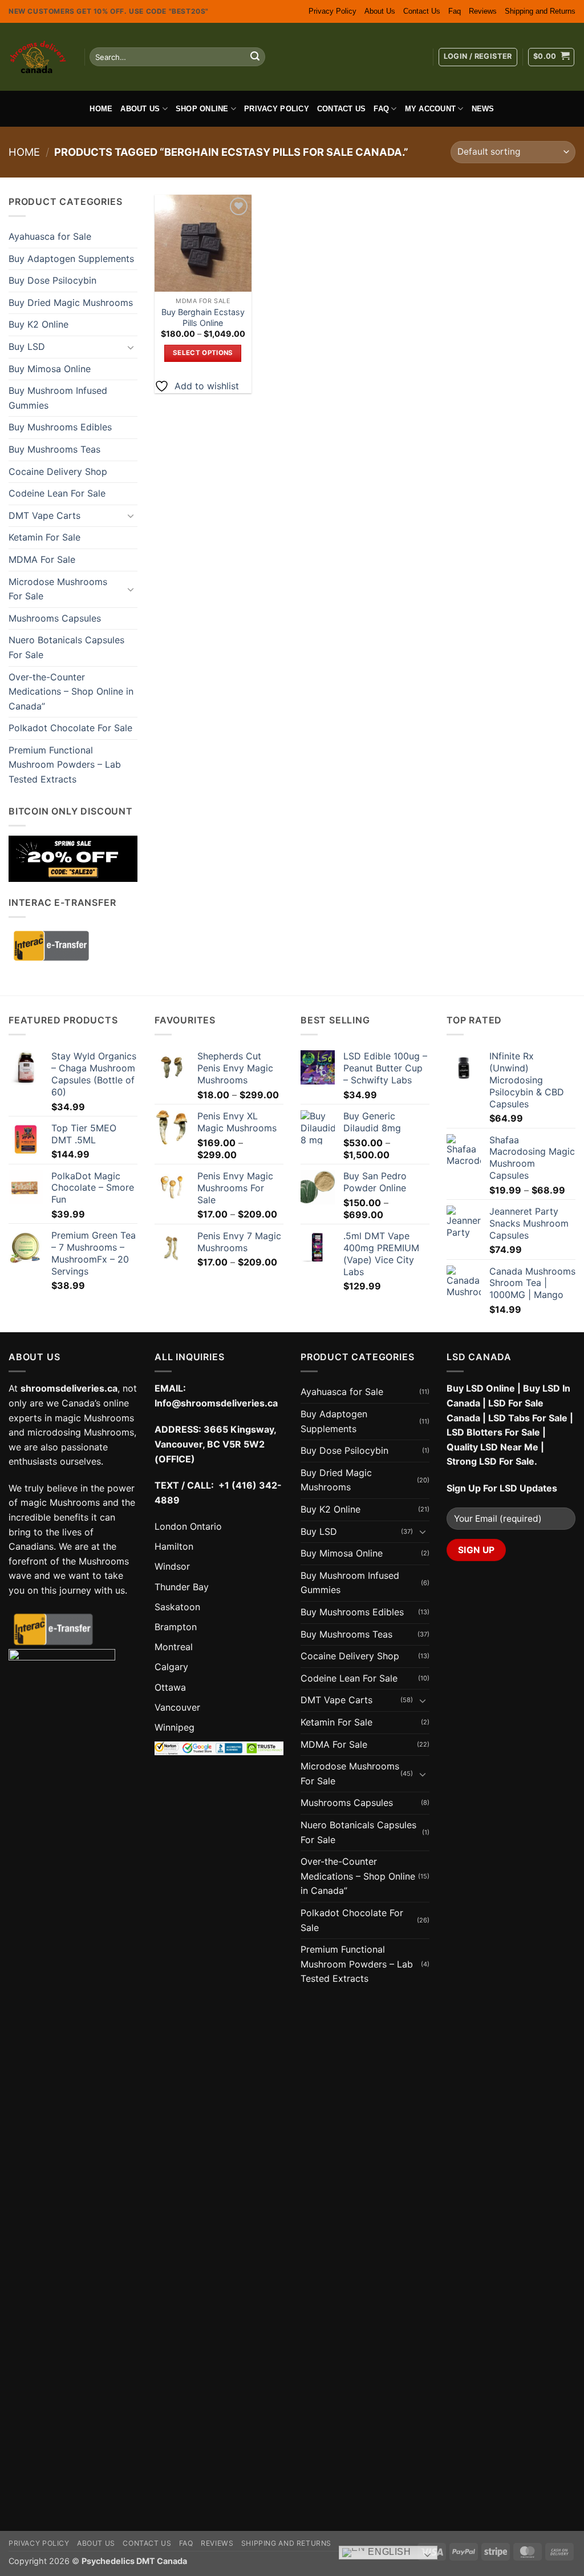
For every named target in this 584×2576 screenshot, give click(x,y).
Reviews (483, 11)
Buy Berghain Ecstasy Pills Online (203, 317)
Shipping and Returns (540, 11)
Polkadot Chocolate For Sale (70, 728)
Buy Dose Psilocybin (52, 280)
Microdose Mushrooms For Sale (58, 589)
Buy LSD (27, 346)
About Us (380, 11)
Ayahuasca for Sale (50, 236)
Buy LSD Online (481, 1388)
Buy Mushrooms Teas (54, 449)
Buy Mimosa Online (50, 369)
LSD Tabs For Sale (528, 1418)
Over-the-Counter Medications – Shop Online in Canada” (71, 692)
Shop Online (202, 109)
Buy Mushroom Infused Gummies (58, 398)
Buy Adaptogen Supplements (71, 259)
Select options (203, 353)
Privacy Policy (332, 11)
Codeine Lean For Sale (57, 493)
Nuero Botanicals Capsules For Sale (66, 647)
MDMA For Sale (42, 559)
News (483, 109)
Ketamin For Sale (44, 537)
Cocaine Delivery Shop (58, 471)
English (388, 2552)
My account (431, 109)
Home (101, 109)
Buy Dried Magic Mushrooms (71, 303)
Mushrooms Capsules (55, 618)
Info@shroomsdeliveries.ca (216, 1403)
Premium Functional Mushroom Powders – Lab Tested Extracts (65, 765)
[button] (478, 57)
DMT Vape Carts (44, 515)
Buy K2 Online (38, 324)
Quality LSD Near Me (492, 1447)
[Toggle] (131, 347)
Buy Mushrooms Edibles (60, 427)
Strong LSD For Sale (490, 1461)
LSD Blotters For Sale (493, 1432)
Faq (455, 11)
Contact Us (422, 11)
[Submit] (255, 57)
